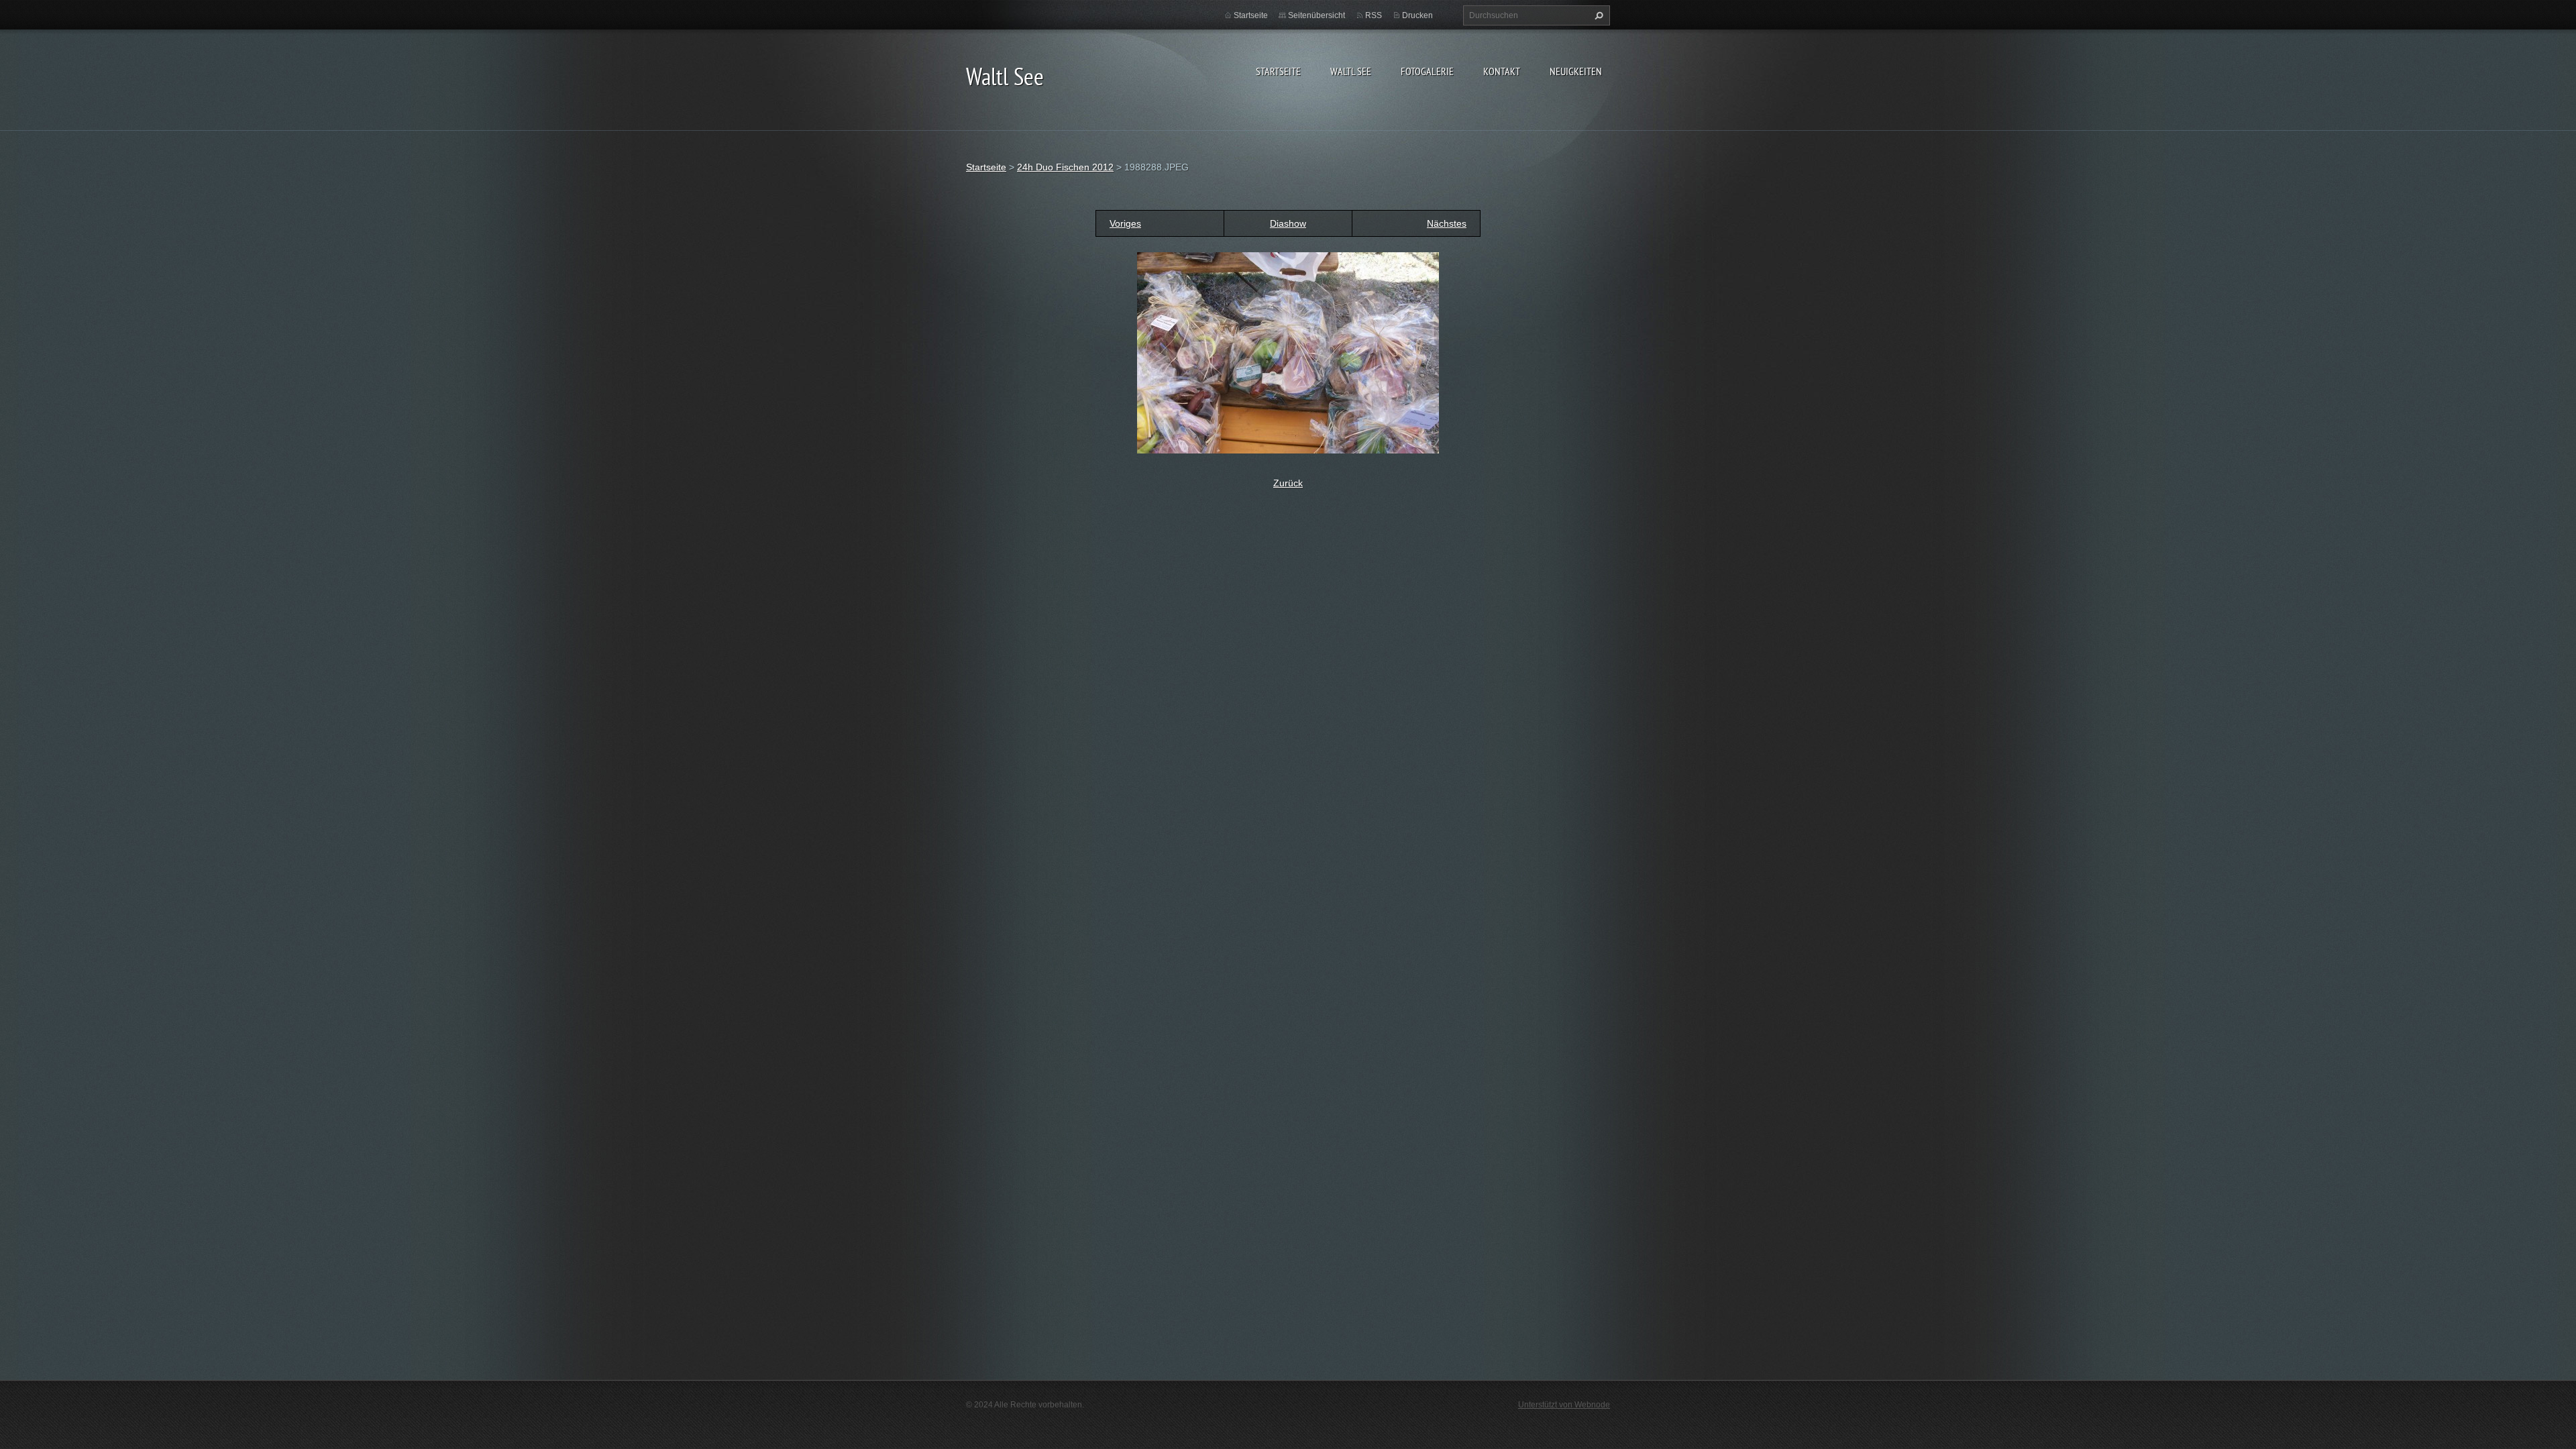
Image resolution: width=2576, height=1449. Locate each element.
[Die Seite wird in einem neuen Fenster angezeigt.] (1288, 352)
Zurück (1288, 483)
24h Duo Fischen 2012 (1065, 167)
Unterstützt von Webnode (1564, 1405)
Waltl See (1351, 71)
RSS (1374, 15)
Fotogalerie (1427, 71)
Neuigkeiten (1576, 71)
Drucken (1417, 15)
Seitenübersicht (1317, 15)
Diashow (1288, 223)
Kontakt (1502, 71)
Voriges (1125, 223)
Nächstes (1447, 223)
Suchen (1597, 15)
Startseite (1278, 71)
